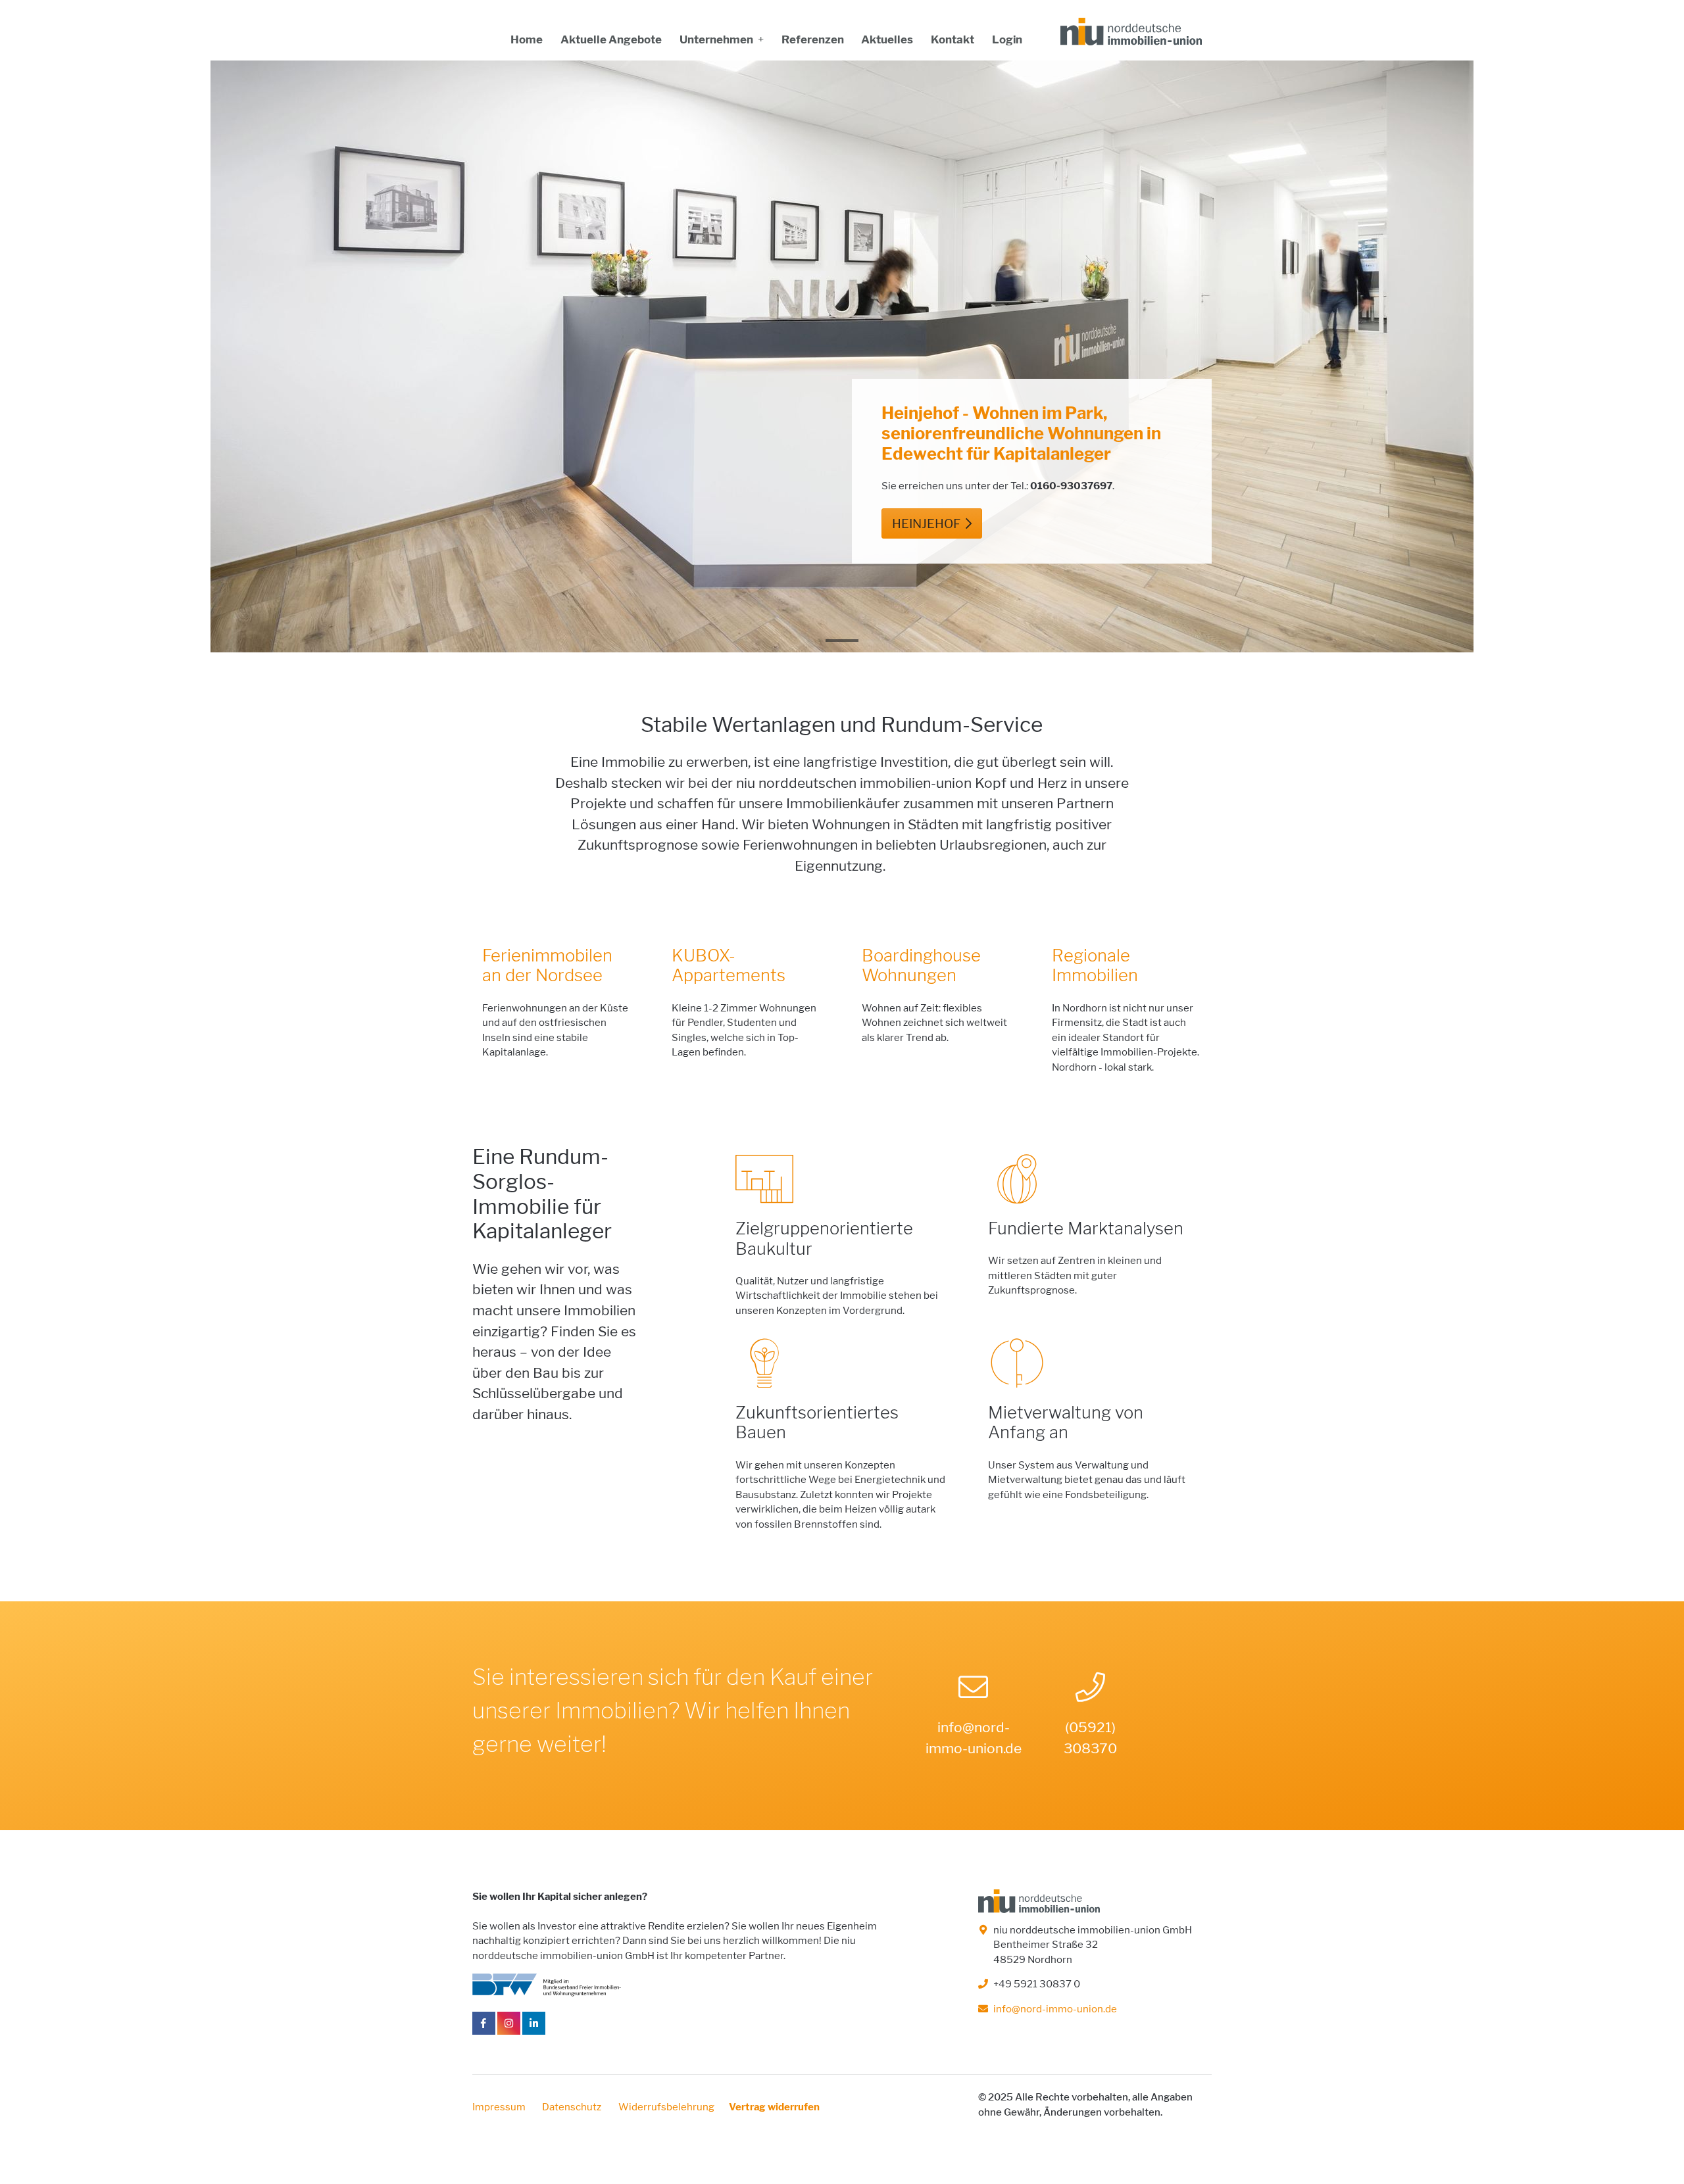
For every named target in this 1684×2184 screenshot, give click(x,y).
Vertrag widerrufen (774, 2107)
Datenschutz (573, 2107)
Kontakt (953, 39)
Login (1007, 39)
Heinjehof (926, 524)
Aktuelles (887, 39)
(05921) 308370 (1090, 1738)
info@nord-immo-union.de (974, 1738)
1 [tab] (842, 646)
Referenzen (813, 39)
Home (527, 39)
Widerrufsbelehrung (666, 2107)
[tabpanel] (842, 356)
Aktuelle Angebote (611, 39)
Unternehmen (717, 39)
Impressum (500, 2107)
